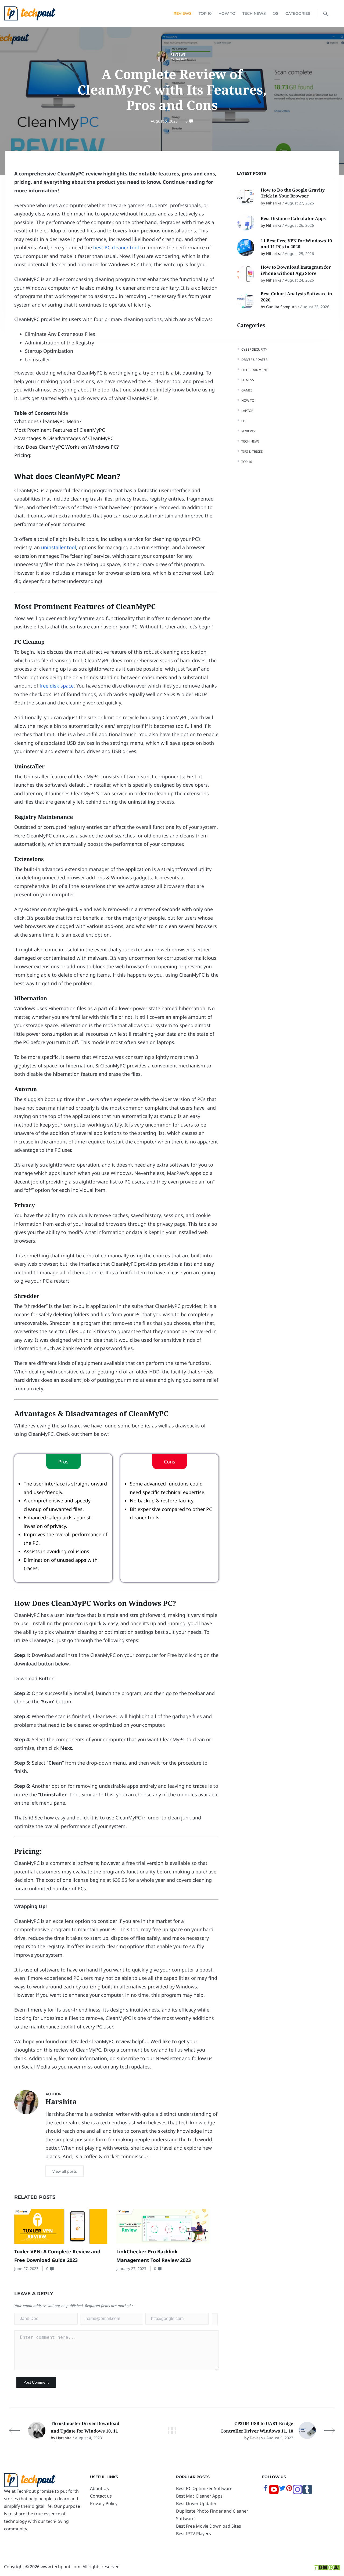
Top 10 (205, 13)
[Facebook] (266, 2490)
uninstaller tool (59, 547)
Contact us (101, 2496)
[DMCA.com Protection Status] (327, 2567)
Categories (298, 13)
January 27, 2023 (131, 2269)
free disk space (57, 686)
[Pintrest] (289, 2490)
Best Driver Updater (196, 2503)
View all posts (65, 2171)
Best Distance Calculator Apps (294, 218)
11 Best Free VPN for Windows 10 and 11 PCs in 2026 (296, 244)
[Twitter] (282, 2490)
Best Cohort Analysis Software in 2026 (296, 297)
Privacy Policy (104, 2503)
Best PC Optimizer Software (204, 2488)
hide (63, 413)
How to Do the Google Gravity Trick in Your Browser (293, 193)
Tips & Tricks (252, 451)
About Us (99, 2488)
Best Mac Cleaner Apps (199, 2496)
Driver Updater (254, 360)
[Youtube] (274, 2493)
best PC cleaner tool (116, 247)
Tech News (254, 13)
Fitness (248, 380)
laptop (247, 411)
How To (227, 13)
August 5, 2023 (164, 121)
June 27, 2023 (26, 2269)
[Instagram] (298, 2493)
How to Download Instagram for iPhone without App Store (296, 270)
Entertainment (255, 370)
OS (276, 13)
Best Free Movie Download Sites (209, 2526)
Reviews (183, 13)
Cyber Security (254, 349)
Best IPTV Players (193, 2534)
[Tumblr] (307, 2493)
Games (247, 390)
